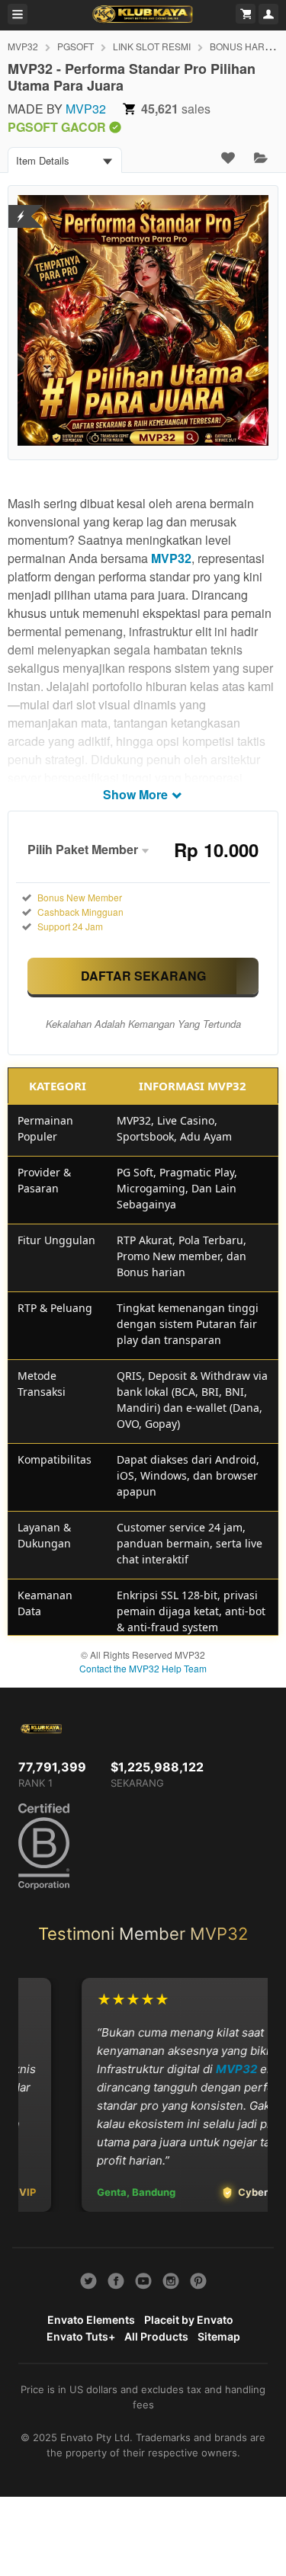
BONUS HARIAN (245, 46)
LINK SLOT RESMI (152, 46)
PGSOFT (76, 46)
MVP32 (23, 46)
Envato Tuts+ (81, 2336)
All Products (156, 2336)
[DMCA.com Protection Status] (21, 207)
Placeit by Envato (189, 2320)
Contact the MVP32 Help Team (143, 1668)
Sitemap (219, 2336)
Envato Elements (91, 2320)
